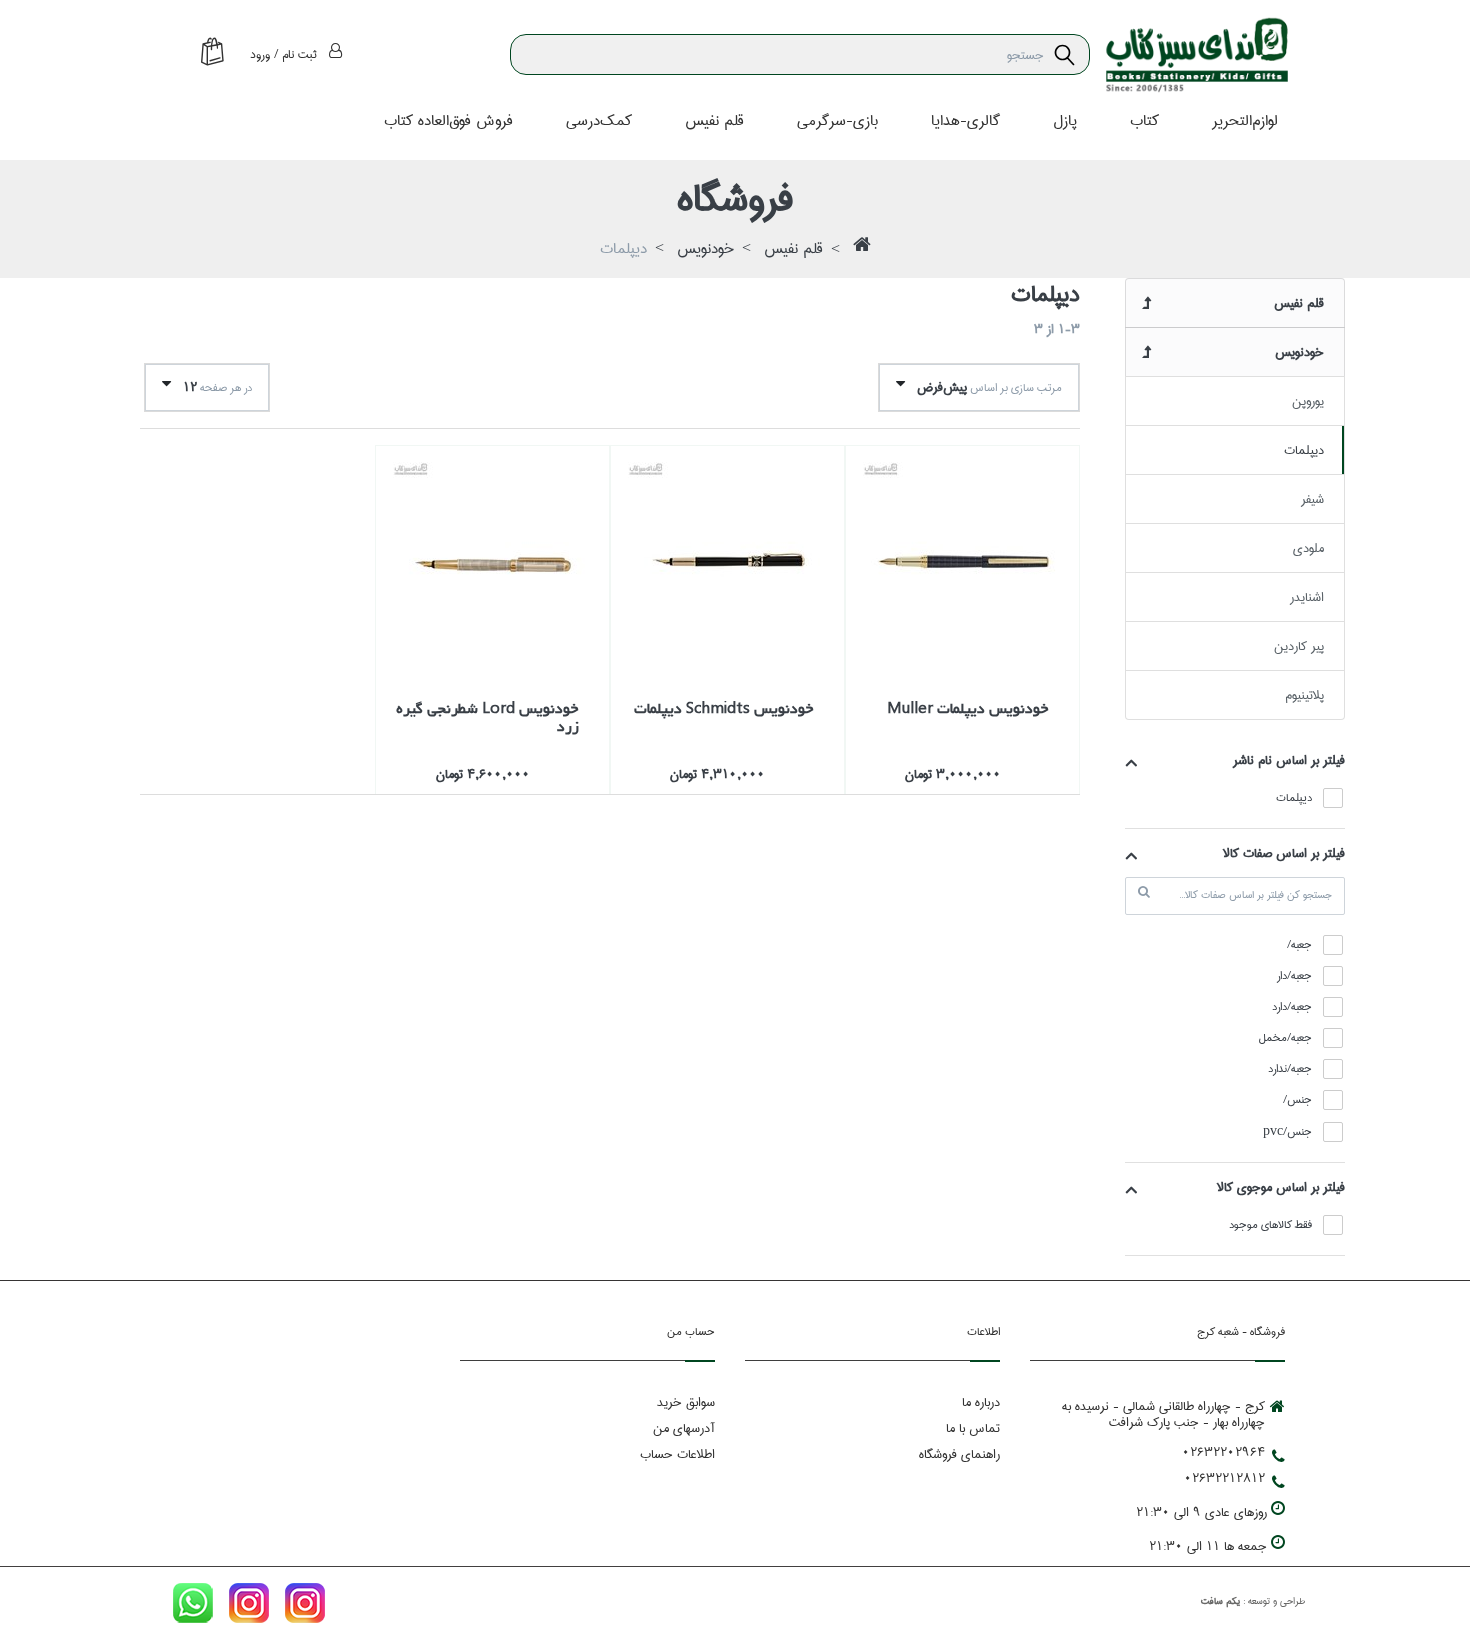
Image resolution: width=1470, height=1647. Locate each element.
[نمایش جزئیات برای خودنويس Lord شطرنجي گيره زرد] (492, 562)
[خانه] (862, 250)
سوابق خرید (686, 1402)
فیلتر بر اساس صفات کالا (1284, 853)
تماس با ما (973, 1428)
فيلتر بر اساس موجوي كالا (1281, 1187)
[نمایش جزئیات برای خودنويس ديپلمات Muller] (962, 562)
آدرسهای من (684, 1428)
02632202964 (1223, 1452)
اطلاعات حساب (677, 1454)
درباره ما (981, 1402)
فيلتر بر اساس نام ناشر (1289, 760)
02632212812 (1224, 1478)
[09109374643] (193, 1607)
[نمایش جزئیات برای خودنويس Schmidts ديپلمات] (727, 562)
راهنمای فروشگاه (959, 1454)
